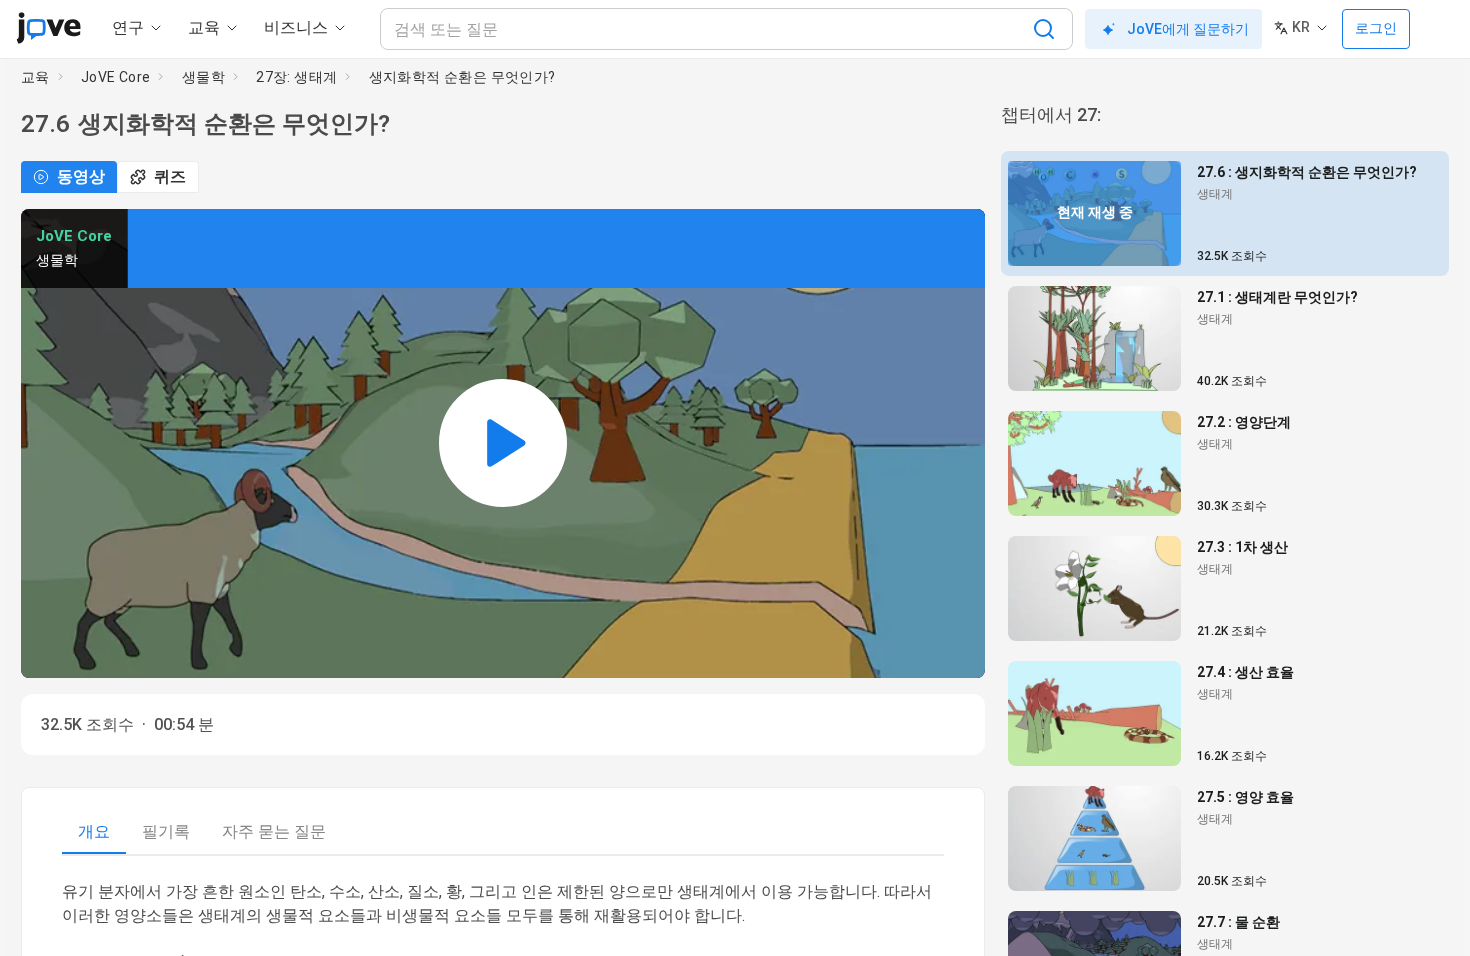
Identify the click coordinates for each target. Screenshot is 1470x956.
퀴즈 (170, 176)
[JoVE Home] (48, 28)
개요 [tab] (94, 831)
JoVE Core (116, 77)
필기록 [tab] (166, 831)
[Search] (1044, 29)
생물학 (203, 77)
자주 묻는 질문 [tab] (274, 831)
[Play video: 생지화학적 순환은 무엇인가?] (503, 443)
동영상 (81, 176)
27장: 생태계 (296, 77)
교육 (35, 77)
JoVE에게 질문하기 (1188, 29)
